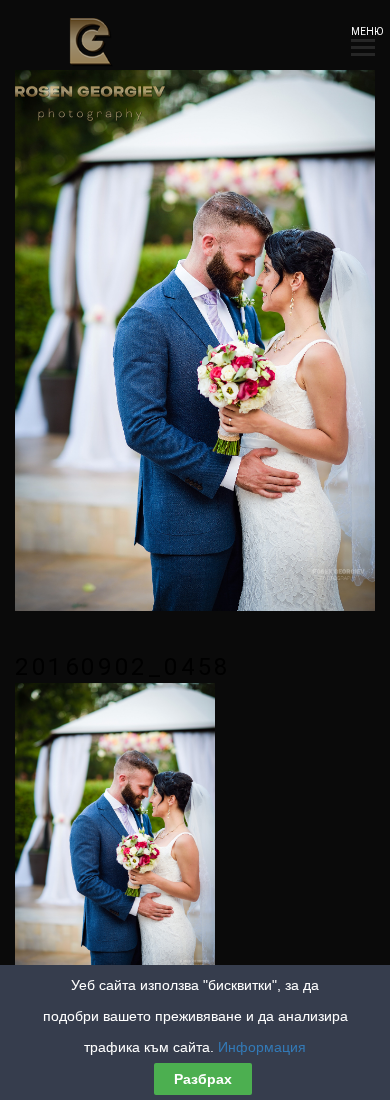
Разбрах (203, 1079)
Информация (262, 1047)
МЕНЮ (363, 31)
